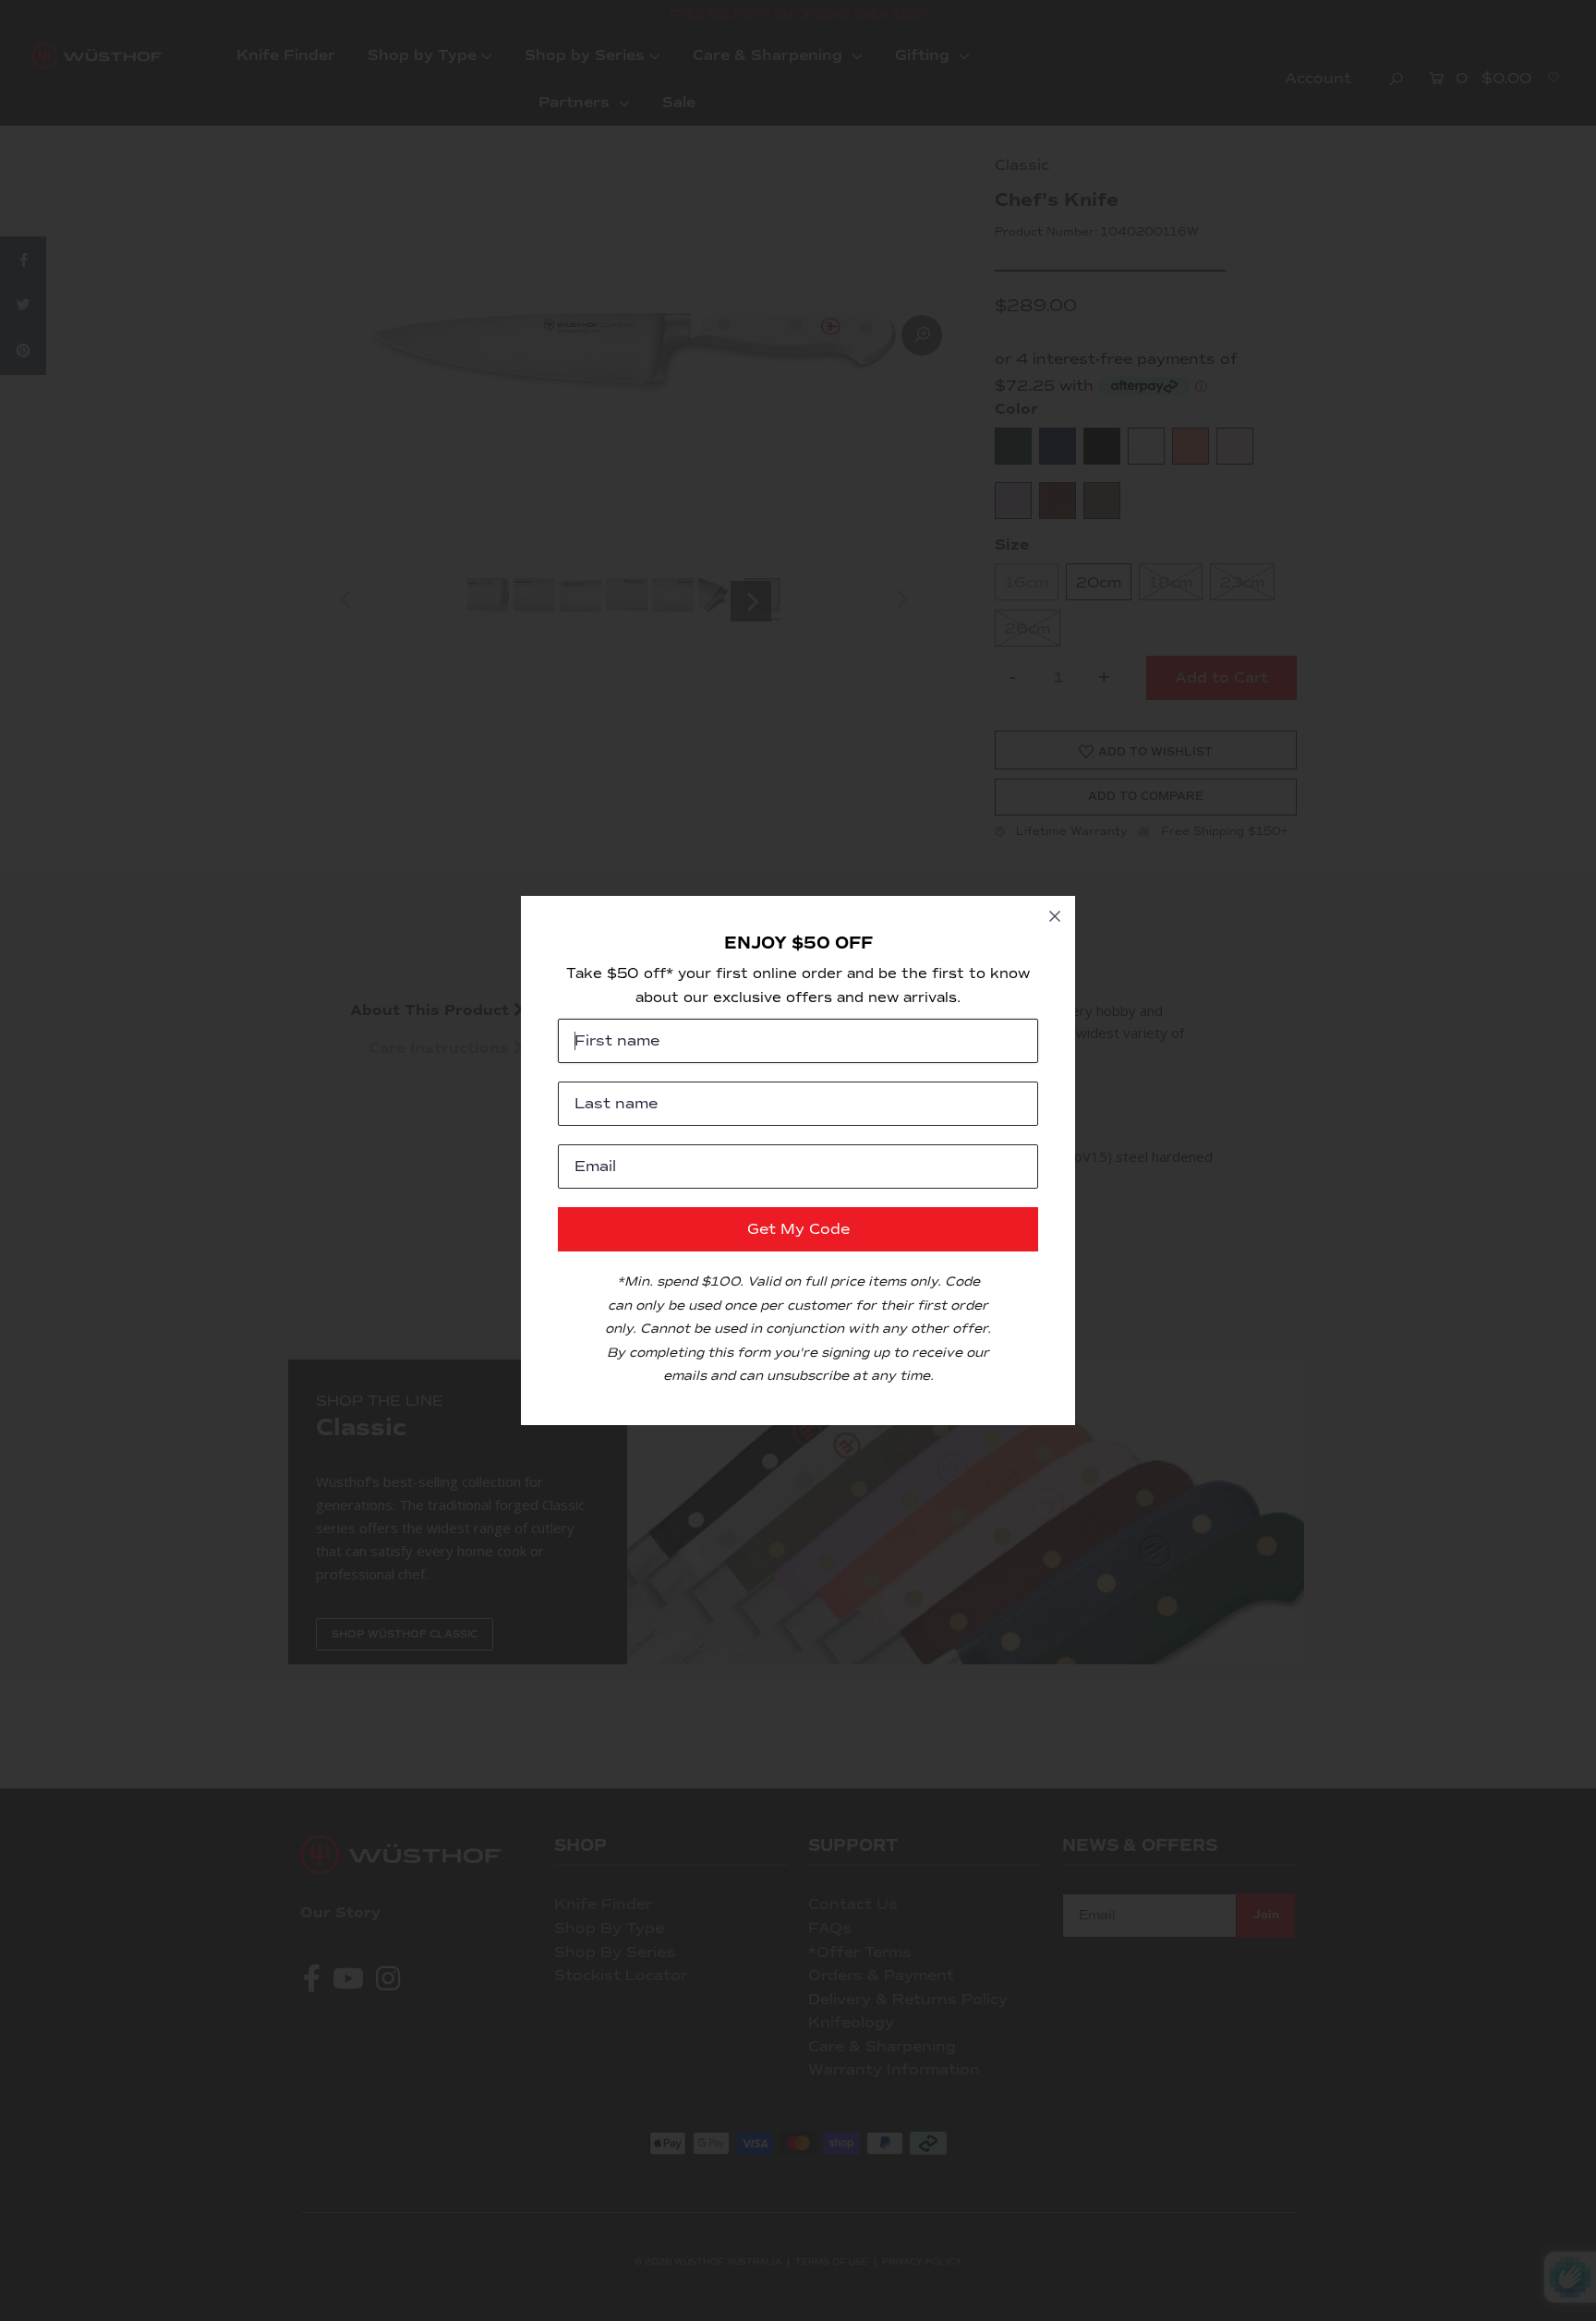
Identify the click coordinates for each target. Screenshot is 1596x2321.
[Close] (1055, 916)
